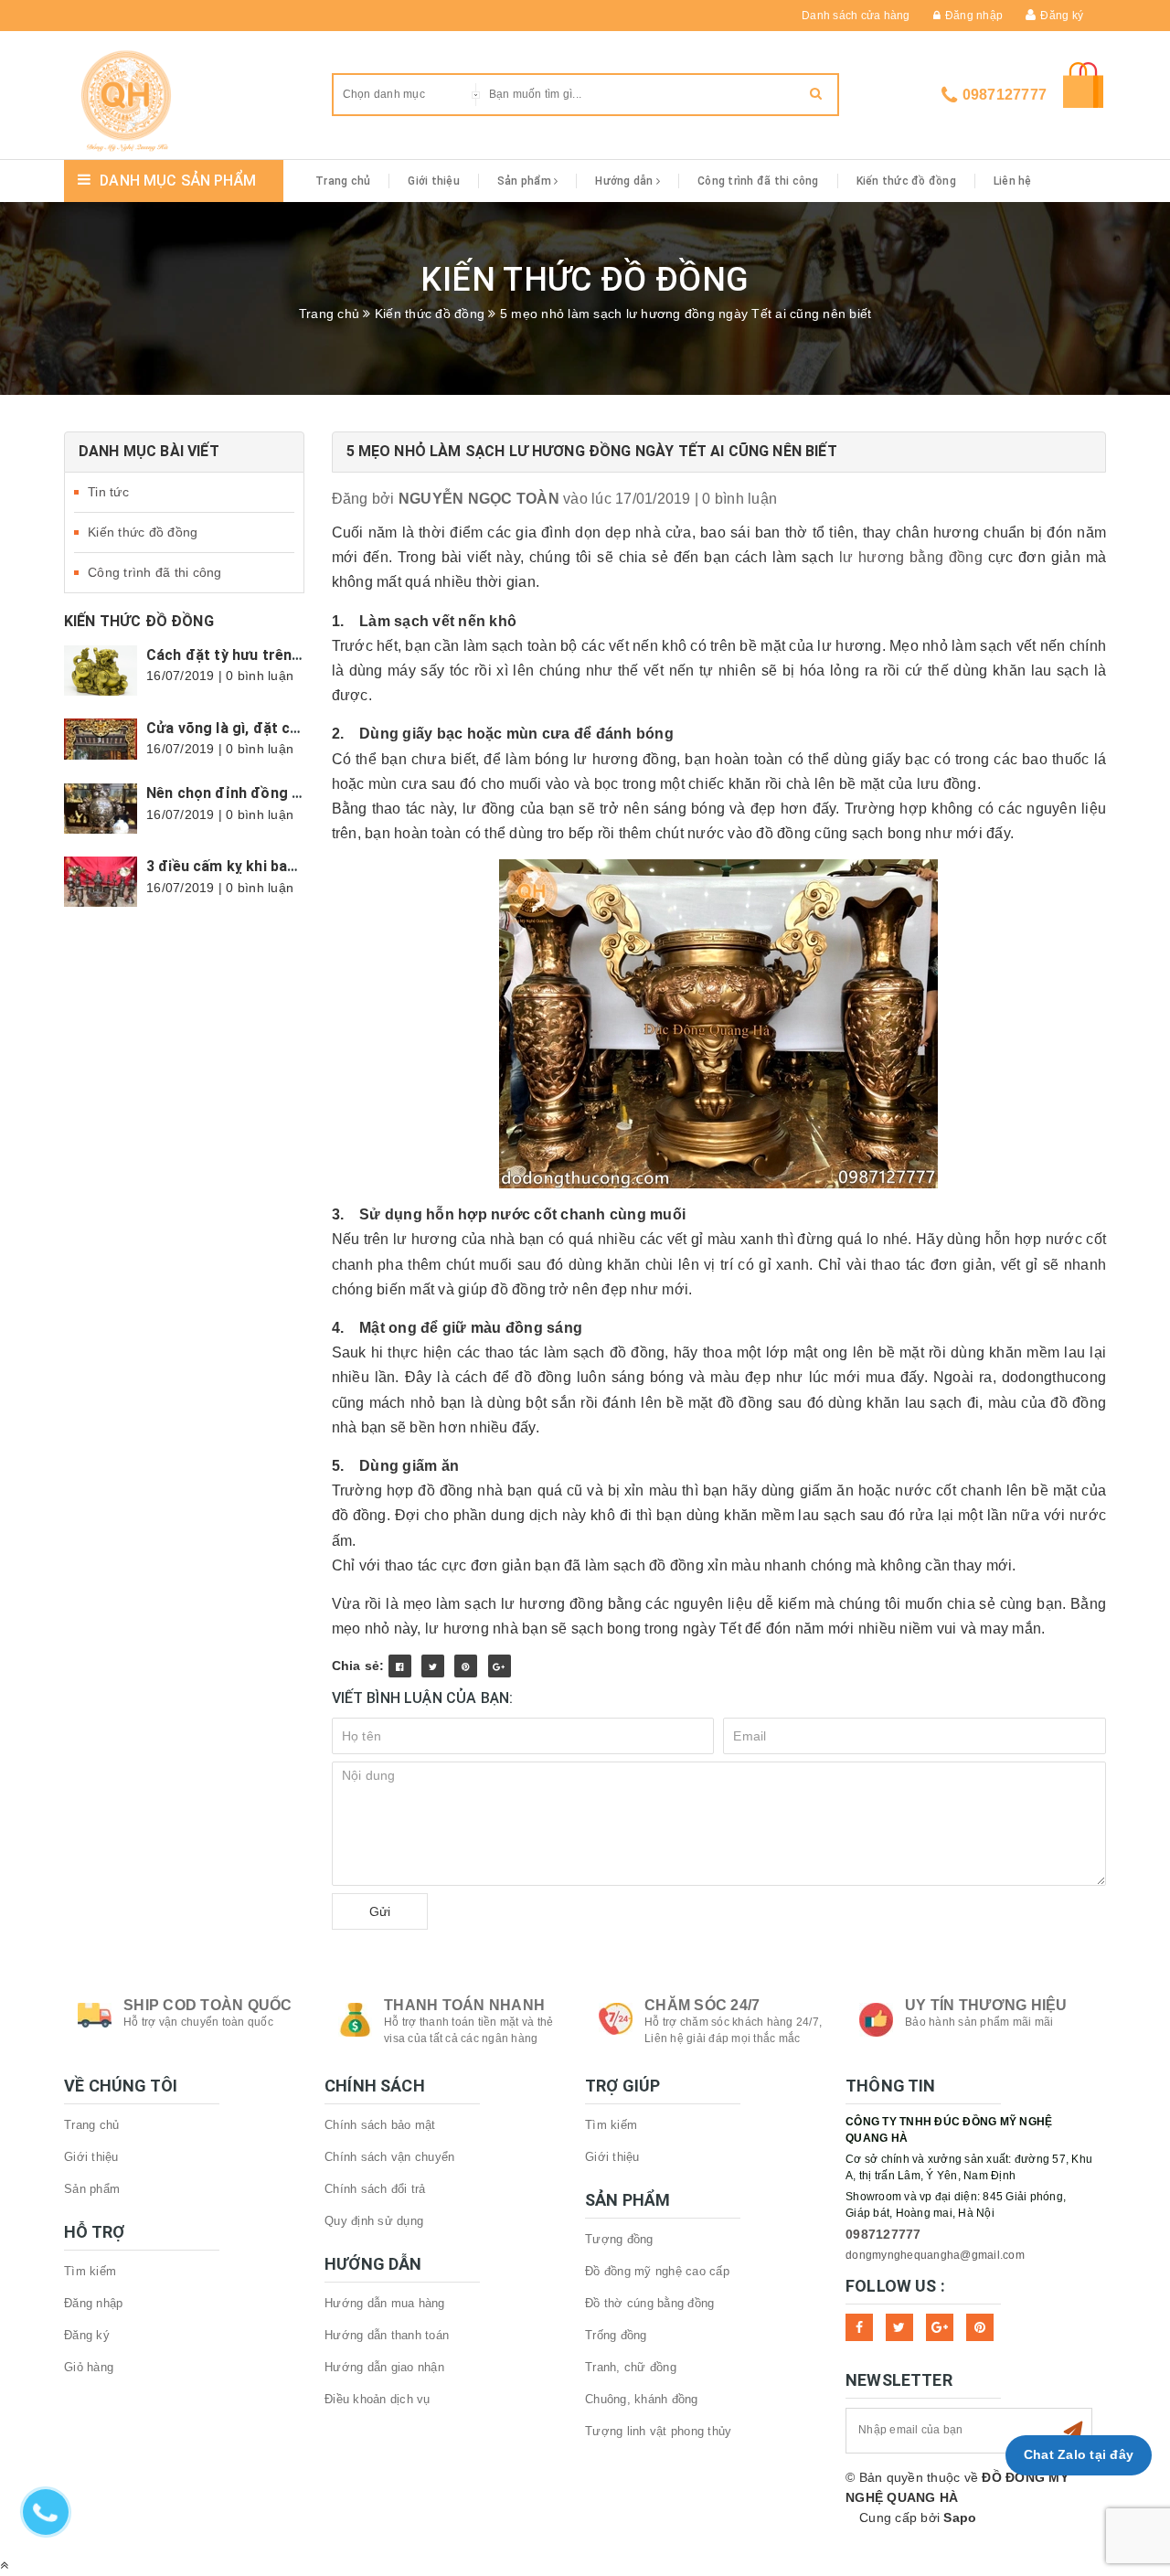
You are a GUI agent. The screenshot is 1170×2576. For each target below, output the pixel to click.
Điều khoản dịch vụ (378, 2399)
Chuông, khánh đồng (642, 2399)
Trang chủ (343, 181)
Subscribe (1073, 2431)
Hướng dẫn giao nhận (384, 2367)
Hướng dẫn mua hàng (385, 2303)
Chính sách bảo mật (380, 2125)
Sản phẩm (526, 181)
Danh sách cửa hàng (856, 16)
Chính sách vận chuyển (389, 2157)
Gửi (380, 1911)
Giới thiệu (434, 181)
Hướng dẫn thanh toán (387, 2335)
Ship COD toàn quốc (208, 2005)
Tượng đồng (619, 2239)
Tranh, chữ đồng (631, 2367)
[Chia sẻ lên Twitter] (433, 1666)
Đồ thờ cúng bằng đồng (649, 2303)
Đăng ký (1062, 16)
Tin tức (108, 492)
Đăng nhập (974, 16)
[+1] (500, 1666)
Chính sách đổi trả (375, 2189)
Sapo (960, 2517)
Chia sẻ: (358, 1666)
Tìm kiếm (90, 2271)
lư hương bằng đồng (911, 557)
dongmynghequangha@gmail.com (935, 2255)
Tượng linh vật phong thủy (658, 2431)
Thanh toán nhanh (464, 2005)
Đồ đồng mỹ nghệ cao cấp (657, 2271)
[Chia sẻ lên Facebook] (400, 1666)
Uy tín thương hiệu (986, 2005)
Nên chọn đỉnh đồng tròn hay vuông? (276, 793)
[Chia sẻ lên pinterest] (466, 1666)
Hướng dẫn (626, 181)
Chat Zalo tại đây (1079, 2454)
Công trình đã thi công (758, 181)
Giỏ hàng (89, 2367)
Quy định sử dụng (374, 2221)
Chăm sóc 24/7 (702, 2005)
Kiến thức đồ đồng (906, 181)
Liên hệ (1013, 181)
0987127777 (1005, 95)
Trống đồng (616, 2335)
